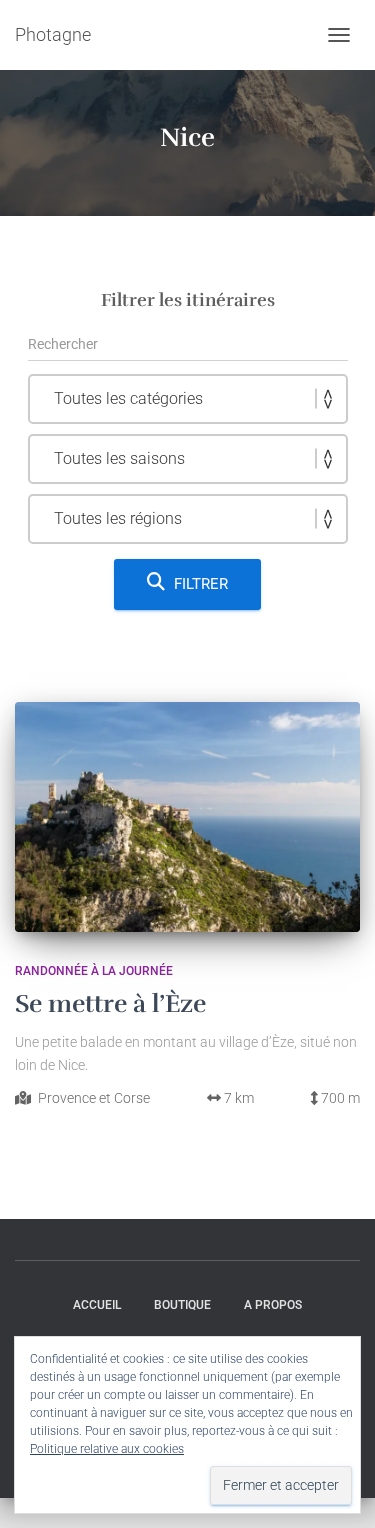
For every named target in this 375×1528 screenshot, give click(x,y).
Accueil (97, 1305)
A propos (273, 1305)
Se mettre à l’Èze (110, 1003)
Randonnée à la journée (94, 971)
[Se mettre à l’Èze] (187, 817)
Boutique (182, 1305)
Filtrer (201, 584)
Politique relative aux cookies (107, 1449)
